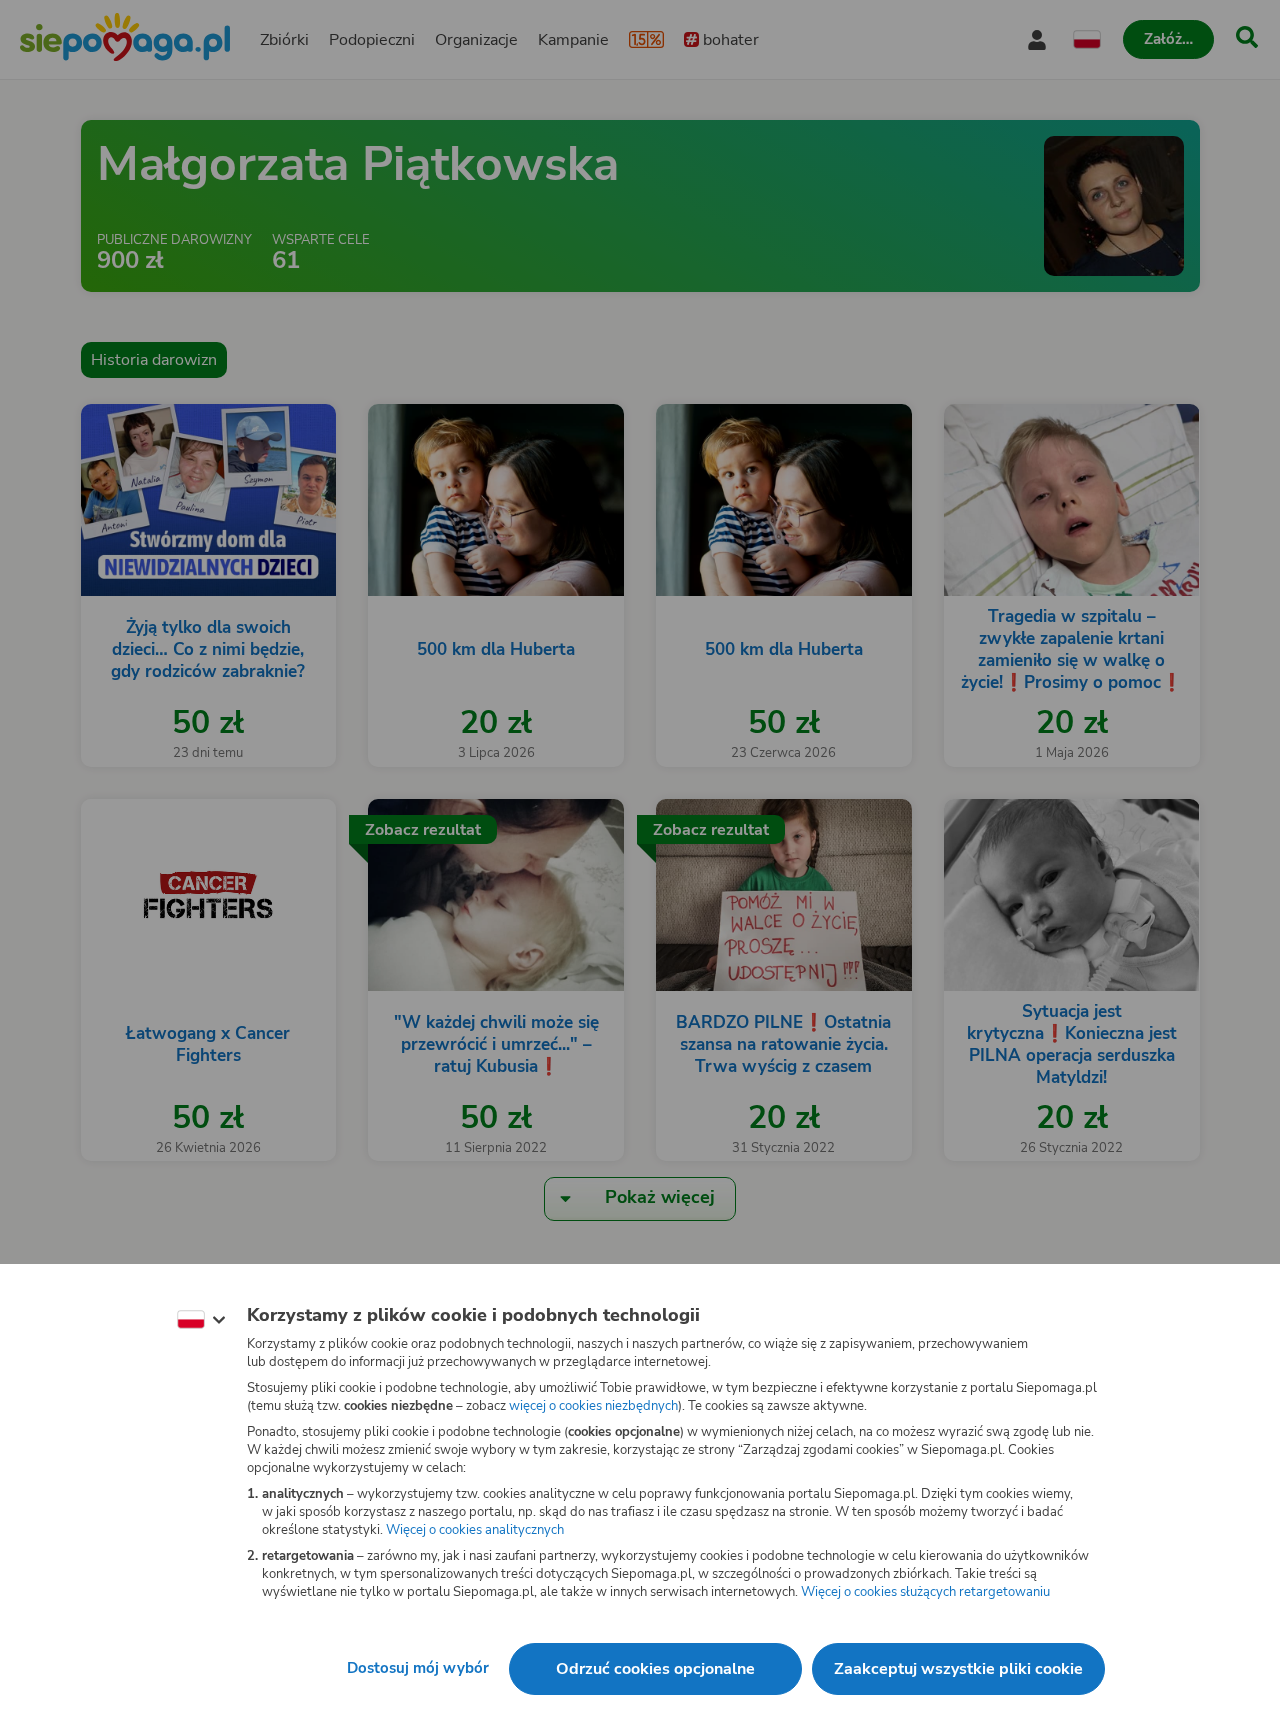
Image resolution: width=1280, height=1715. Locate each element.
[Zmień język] (201, 1320)
